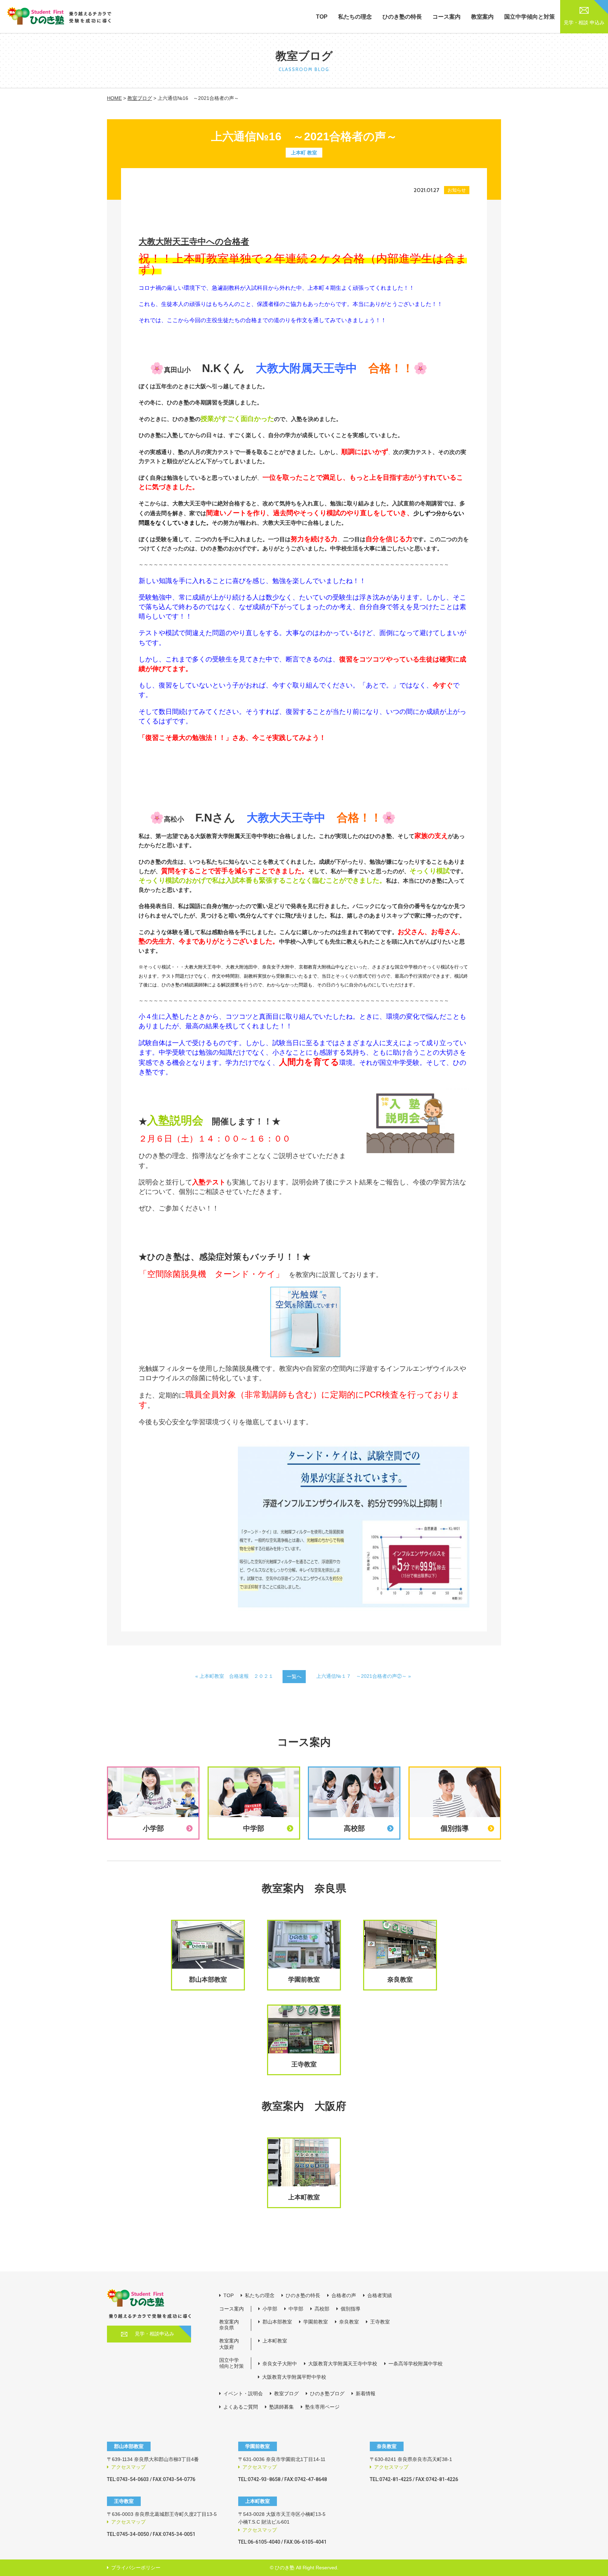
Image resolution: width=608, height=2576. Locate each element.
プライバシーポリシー (136, 2568)
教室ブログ (140, 98)
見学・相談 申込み (584, 23)
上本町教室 (275, 2341)
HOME (114, 98)
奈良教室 (349, 2322)
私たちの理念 (355, 17)
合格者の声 (344, 2295)
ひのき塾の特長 (402, 17)
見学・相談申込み (154, 2334)
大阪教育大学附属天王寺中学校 (343, 2364)
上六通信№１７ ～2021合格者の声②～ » (364, 1676)
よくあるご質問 (241, 2407)
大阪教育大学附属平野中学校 (294, 2377)
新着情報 (366, 2393)
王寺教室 (380, 2322)
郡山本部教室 (277, 2322)
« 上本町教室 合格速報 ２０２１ (234, 1676)
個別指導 (350, 2309)
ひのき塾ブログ (327, 2393)
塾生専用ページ (322, 2407)
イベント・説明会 (243, 2393)
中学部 (296, 2309)
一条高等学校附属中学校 (416, 2364)
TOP (322, 17)
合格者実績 (380, 2295)
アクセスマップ (128, 2467)
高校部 (322, 2309)
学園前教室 (316, 2322)
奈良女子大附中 (280, 2364)
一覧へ (294, 1676)
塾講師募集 (281, 2407)
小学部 (270, 2309)
